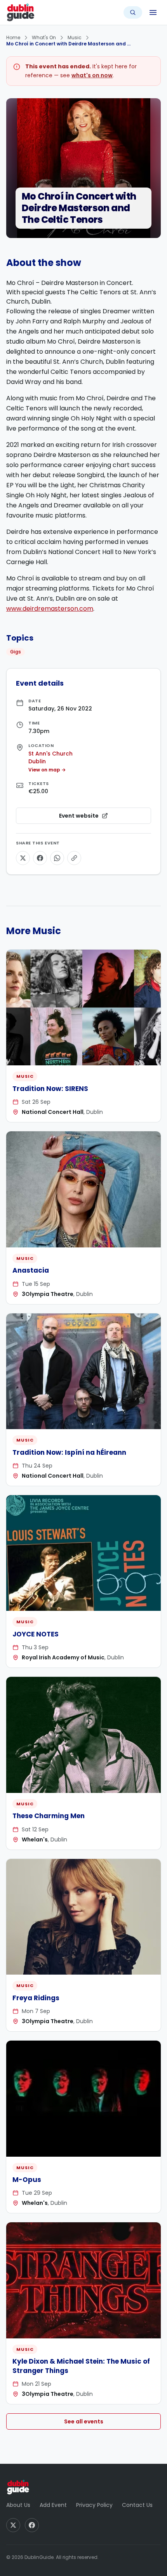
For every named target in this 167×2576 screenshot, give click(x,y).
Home (13, 37)
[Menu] (153, 12)
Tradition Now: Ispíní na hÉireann (69, 1452)
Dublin (37, 761)
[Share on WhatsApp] (57, 858)
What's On (44, 37)
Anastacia (31, 1270)
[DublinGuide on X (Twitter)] (13, 2525)
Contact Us (137, 2505)
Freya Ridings (36, 1998)
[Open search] (133, 12)
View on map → (47, 770)
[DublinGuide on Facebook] (32, 2525)
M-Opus (27, 2180)
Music (75, 37)
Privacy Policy (94, 2505)
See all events (84, 2421)
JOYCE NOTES (36, 1634)
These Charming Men (49, 1816)
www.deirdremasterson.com (50, 609)
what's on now (92, 75)
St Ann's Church (50, 754)
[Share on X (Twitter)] (23, 858)
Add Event (53, 2505)
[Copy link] (74, 858)
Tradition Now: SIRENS (50, 1089)
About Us (18, 2505)
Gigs (16, 652)
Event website (101, 818)
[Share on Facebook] (40, 858)
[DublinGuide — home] (21, 12)
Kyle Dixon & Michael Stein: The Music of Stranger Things (81, 2366)
